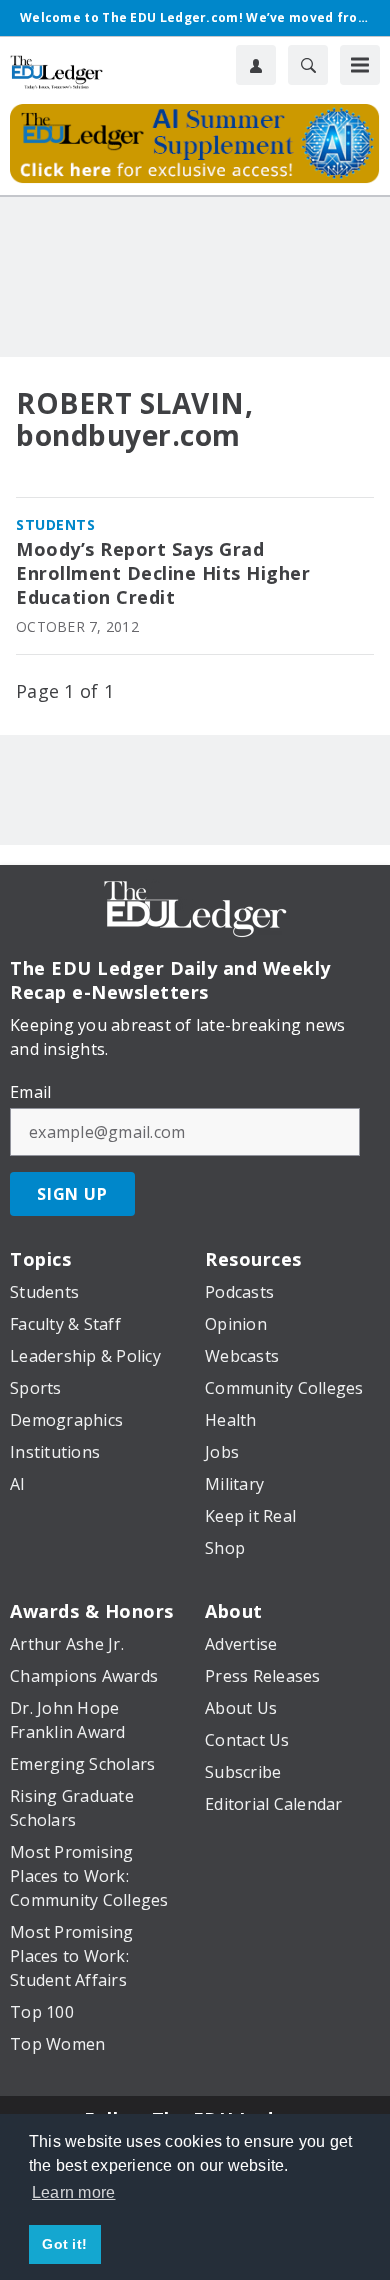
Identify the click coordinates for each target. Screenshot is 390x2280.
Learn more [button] (74, 2192)
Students (55, 524)
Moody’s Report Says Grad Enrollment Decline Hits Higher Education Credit (163, 573)
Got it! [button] (64, 2244)
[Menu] (360, 65)
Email (30, 1092)
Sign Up (72, 1194)
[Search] (308, 65)
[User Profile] (256, 65)
